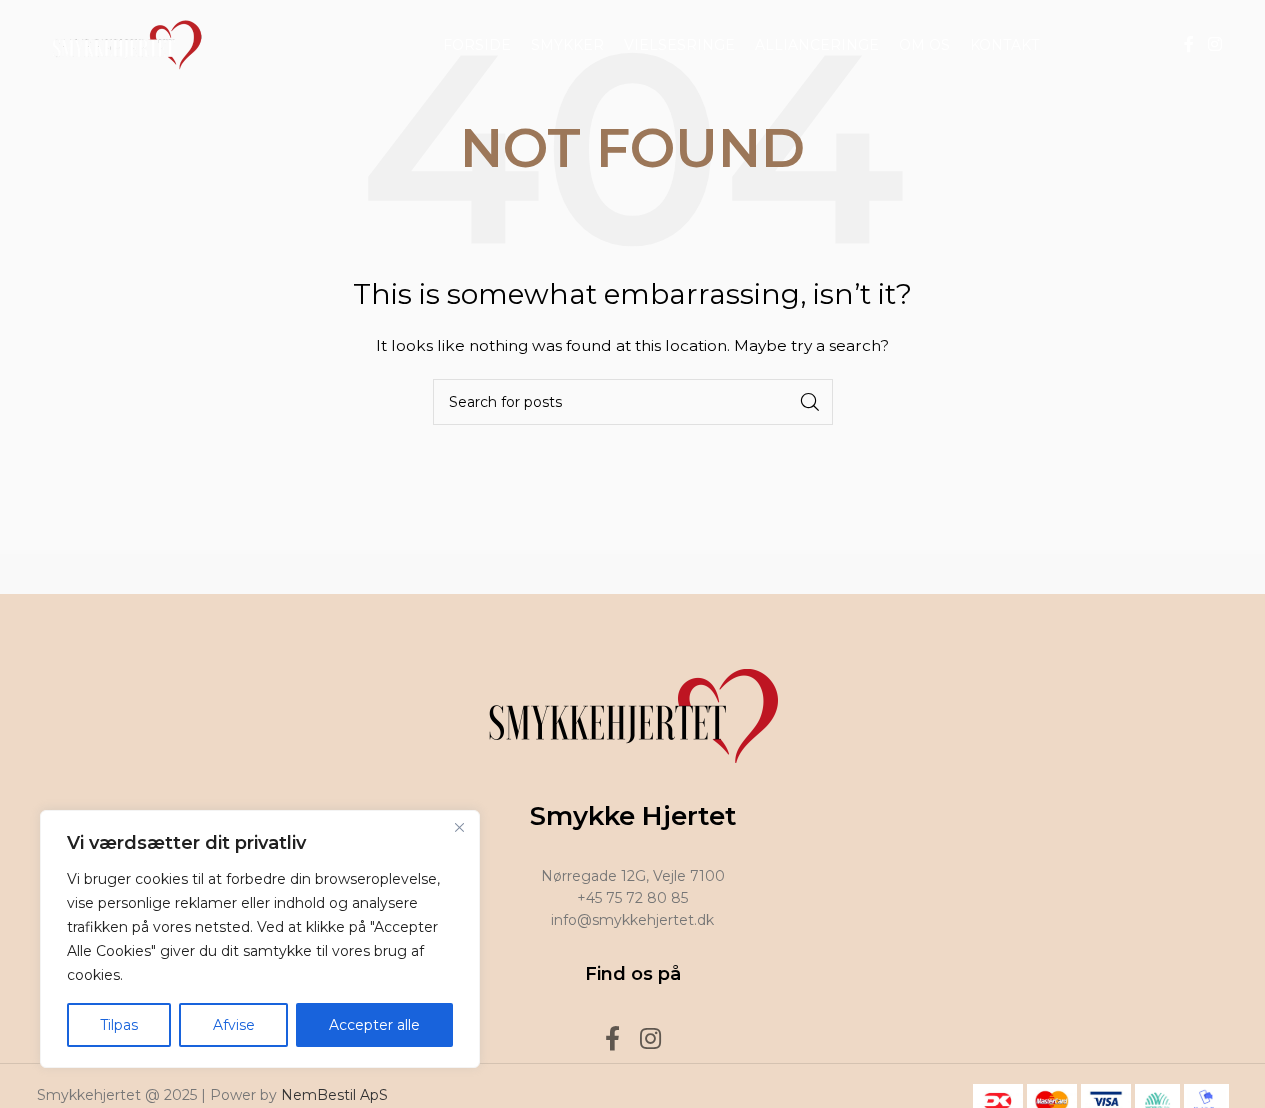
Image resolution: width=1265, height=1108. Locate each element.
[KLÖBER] (632, 574)
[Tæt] (459, 827)
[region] (260, 939)
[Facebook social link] (1189, 44)
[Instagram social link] (1214, 44)
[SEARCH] (810, 402)
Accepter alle (374, 1025)
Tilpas (119, 1025)
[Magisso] (292, 574)
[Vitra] (122, 574)
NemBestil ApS (334, 1095)
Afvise (234, 1025)
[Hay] (973, 574)
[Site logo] (122, 44)
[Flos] (1143, 574)
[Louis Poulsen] (462, 574)
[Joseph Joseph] (803, 574)
